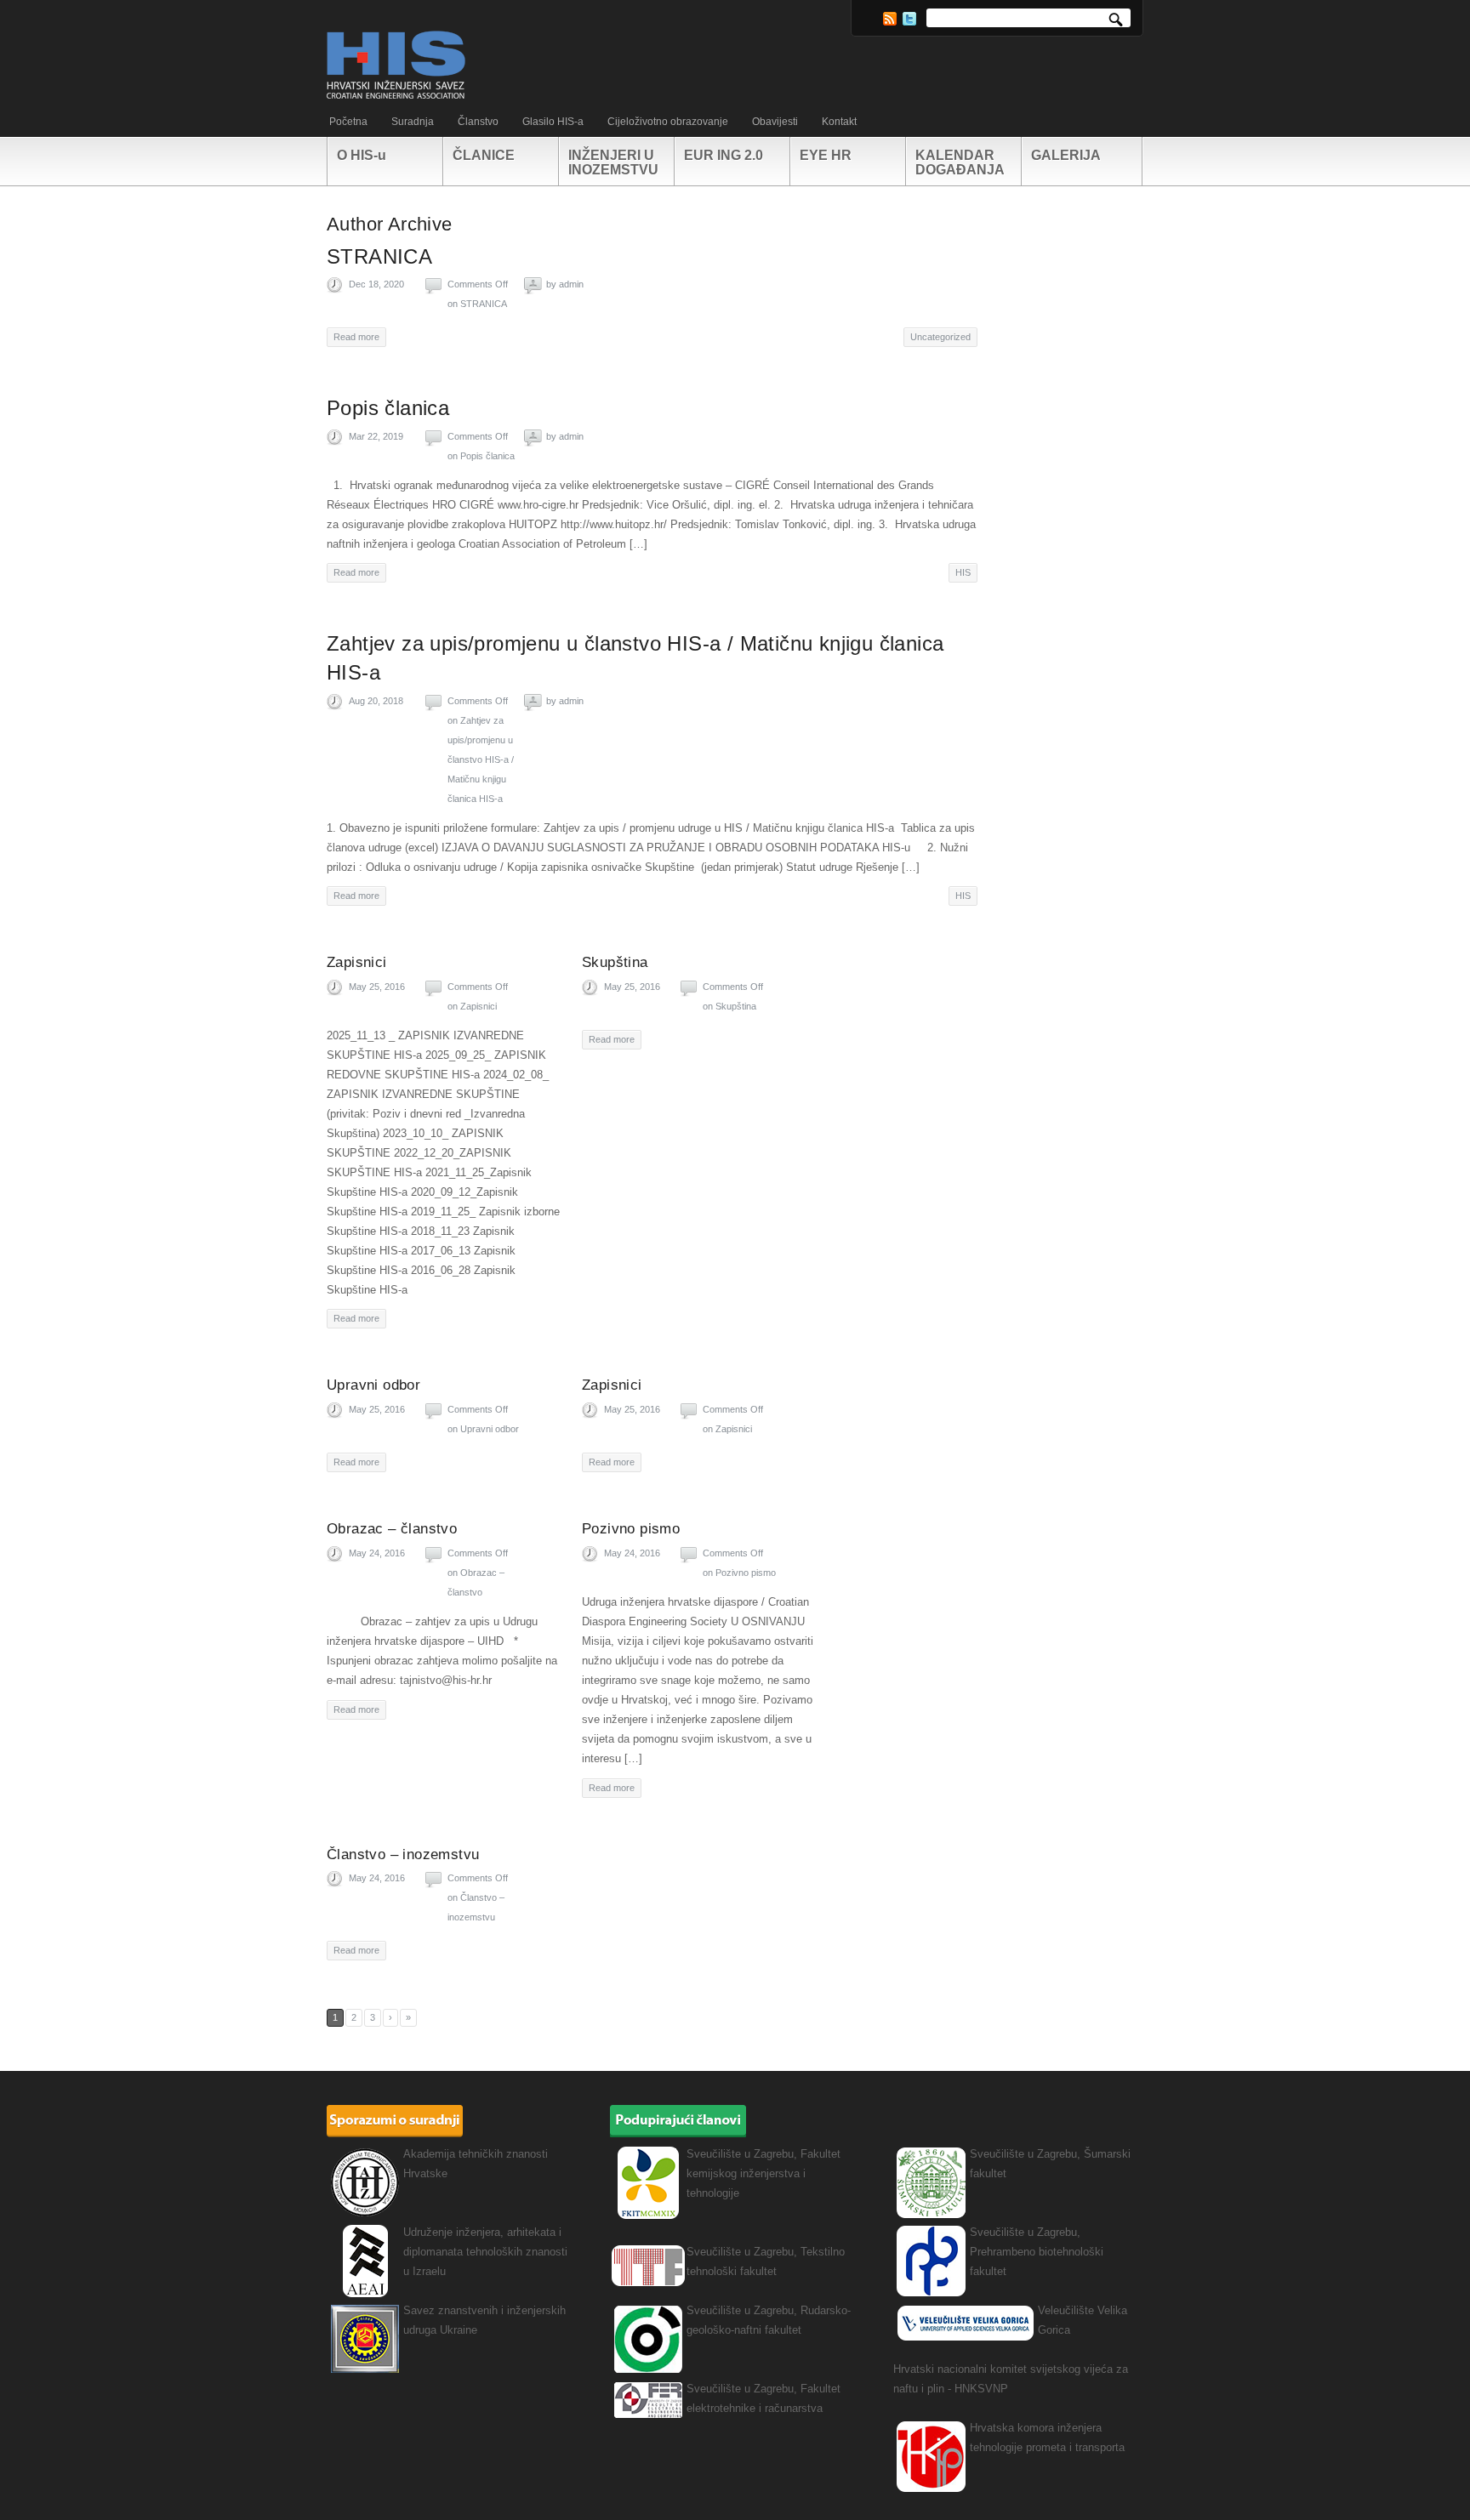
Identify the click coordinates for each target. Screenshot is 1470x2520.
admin (571, 284)
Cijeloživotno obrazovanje (668, 122)
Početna (348, 122)
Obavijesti (775, 122)
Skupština (615, 962)
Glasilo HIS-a (553, 122)
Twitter (909, 19)
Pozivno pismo (631, 1529)
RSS (890, 19)
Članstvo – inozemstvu (403, 1854)
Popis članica (388, 408)
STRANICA (379, 256)
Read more (356, 337)
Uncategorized (940, 337)
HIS (963, 572)
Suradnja (413, 122)
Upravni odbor (373, 1385)
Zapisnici (357, 962)
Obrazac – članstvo (392, 1529)
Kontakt (839, 122)
